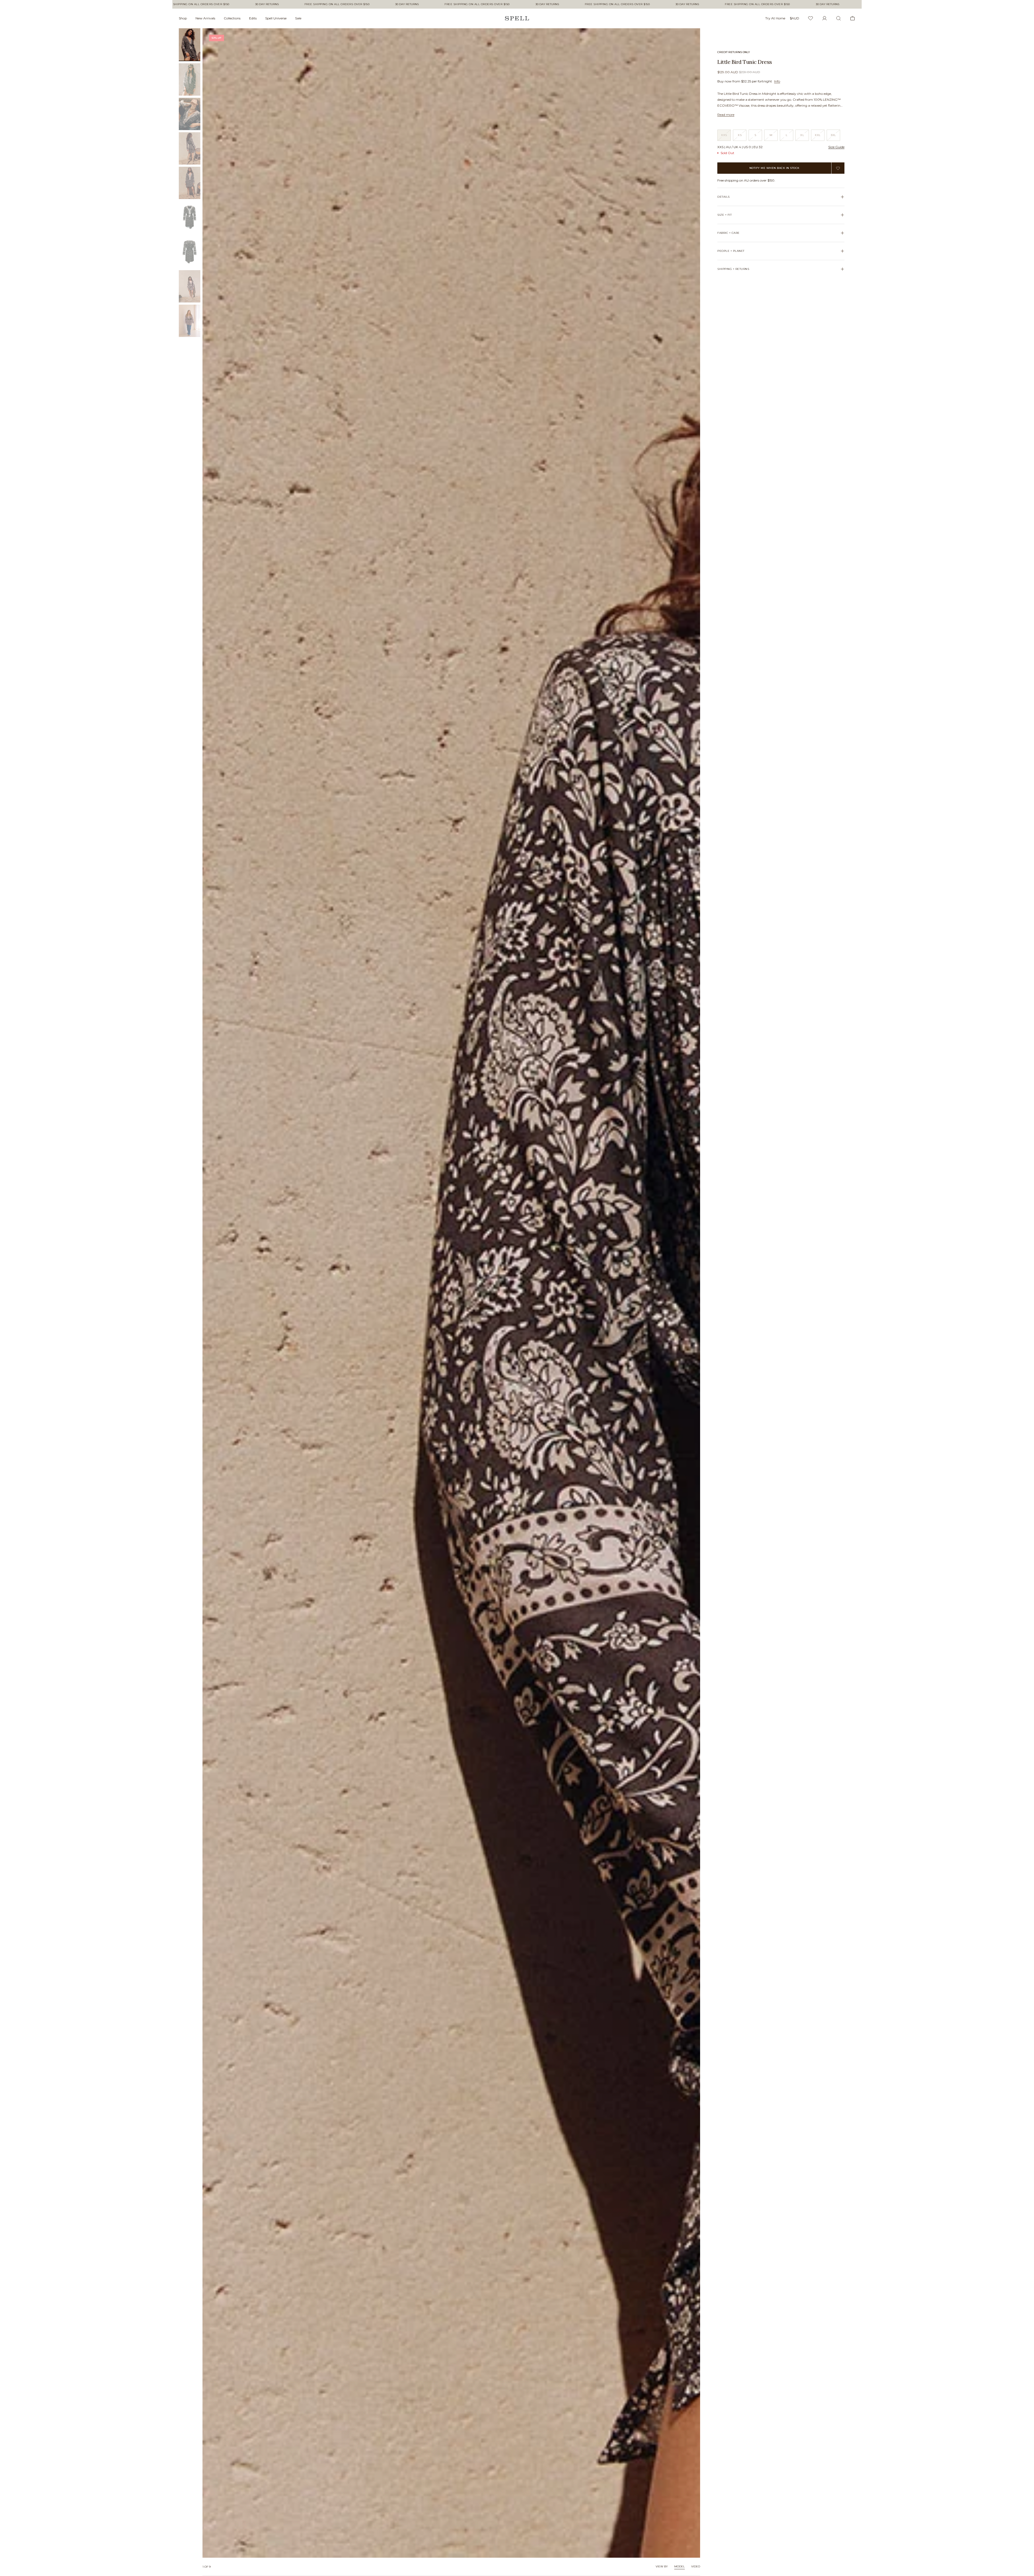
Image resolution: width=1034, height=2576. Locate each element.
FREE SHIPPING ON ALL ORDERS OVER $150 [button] (240, 4)
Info (777, 81)
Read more (726, 115)
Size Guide (836, 147)
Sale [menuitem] (298, 18)
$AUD (794, 18)
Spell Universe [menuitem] (276, 18)
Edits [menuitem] (253, 18)
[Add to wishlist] (838, 168)
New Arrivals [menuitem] (205, 18)
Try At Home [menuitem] (775, 18)
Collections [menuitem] (232, 18)
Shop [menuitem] (183, 18)
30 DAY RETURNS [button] (310, 4)
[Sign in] (825, 18)
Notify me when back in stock (774, 168)
